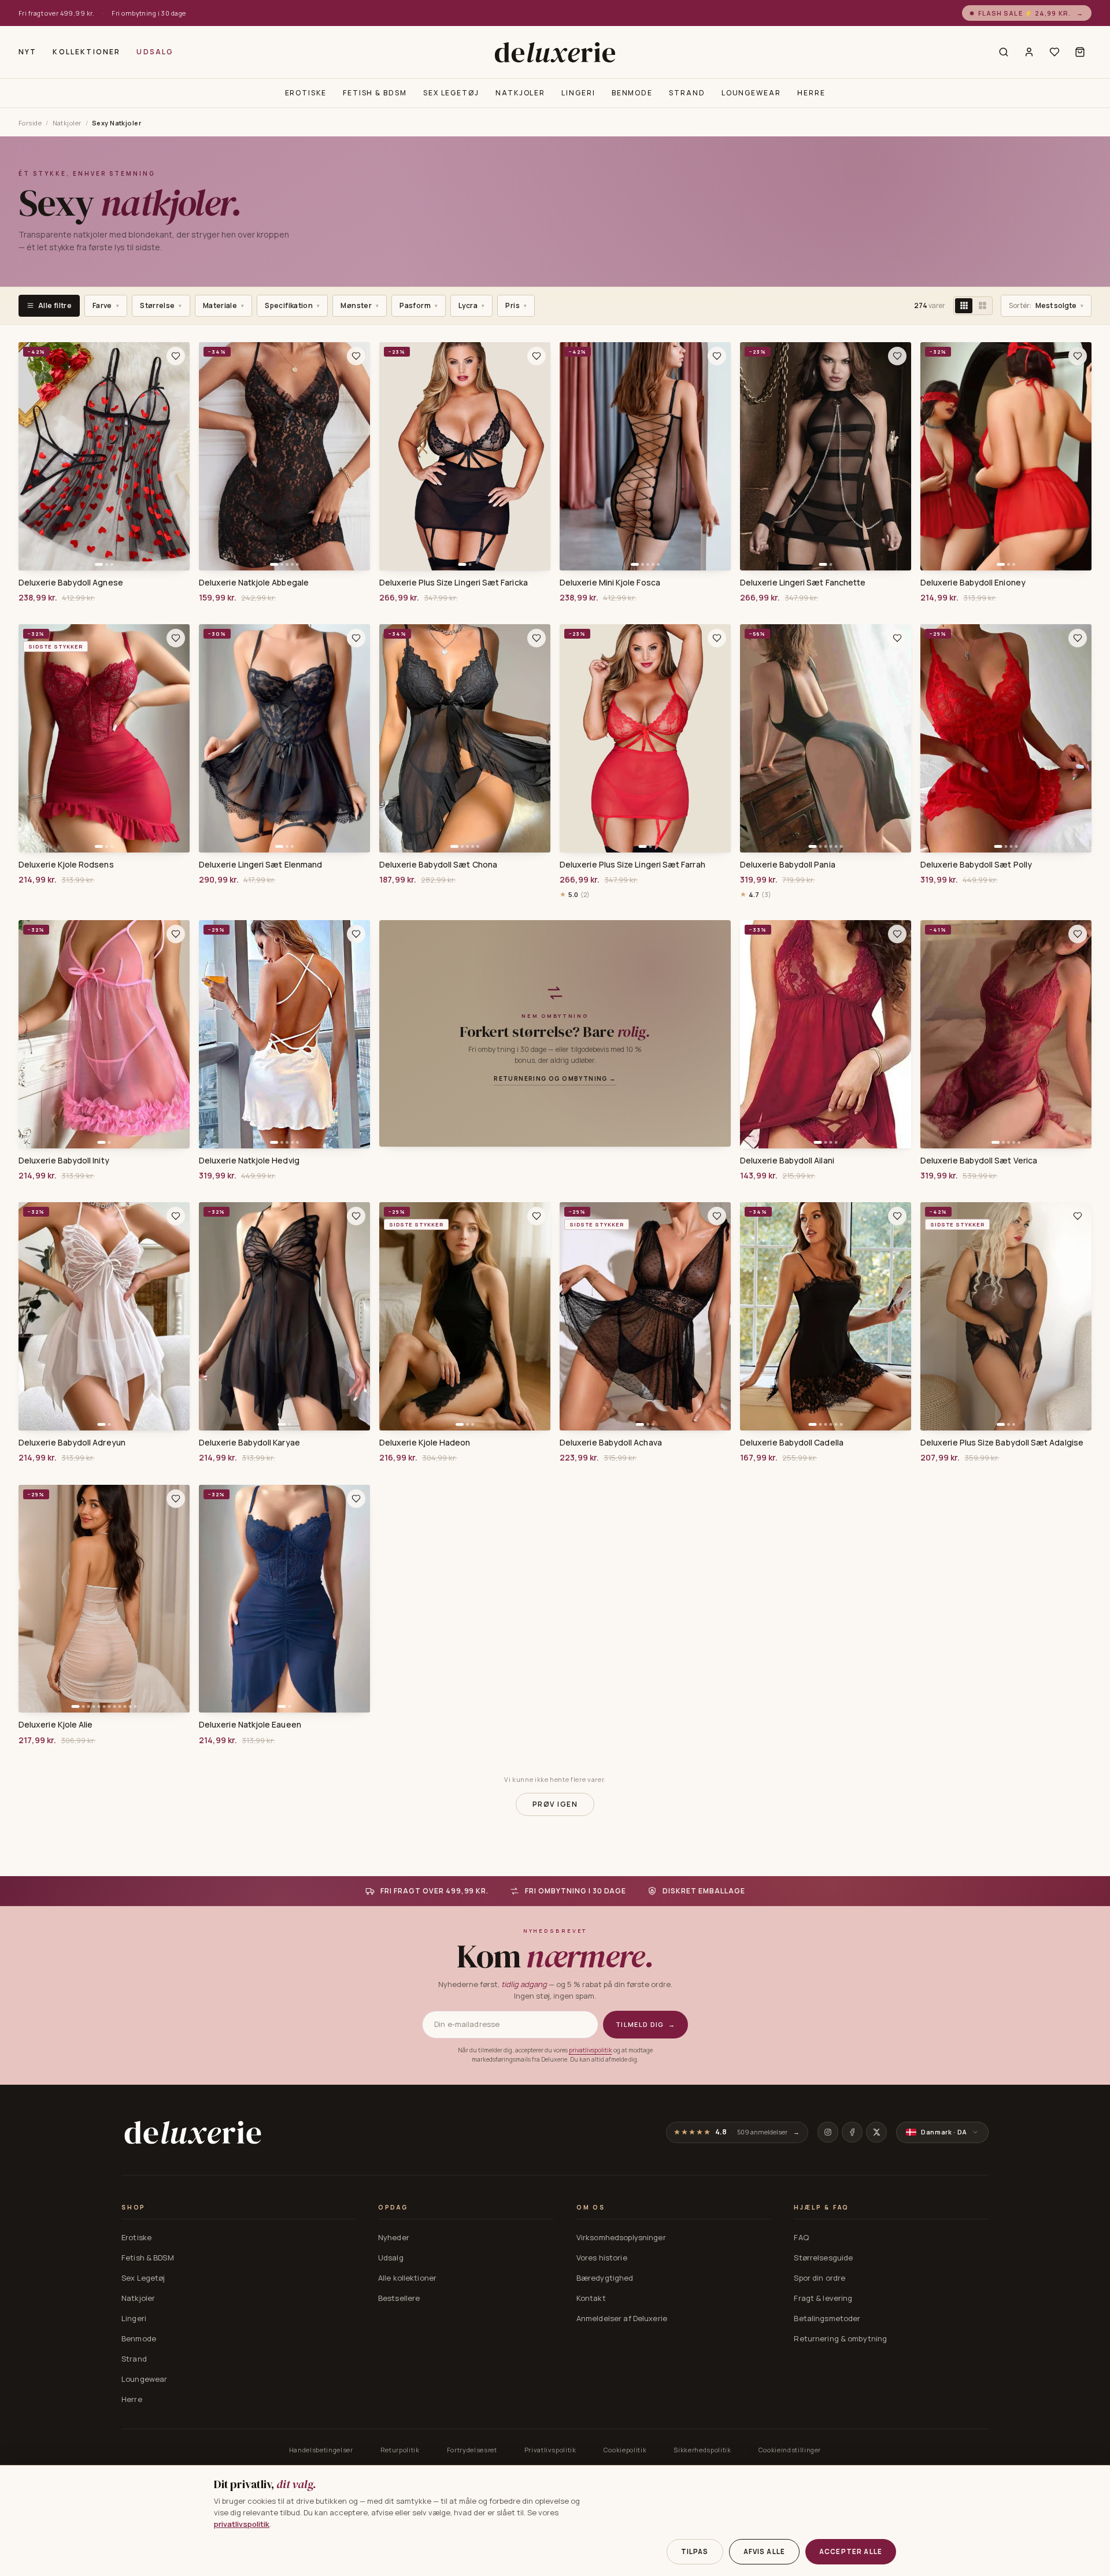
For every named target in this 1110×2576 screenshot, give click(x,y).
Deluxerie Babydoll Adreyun (72, 1443)
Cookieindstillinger (790, 2450)
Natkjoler (520, 93)
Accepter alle (851, 2551)
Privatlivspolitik (550, 2450)
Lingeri (578, 93)
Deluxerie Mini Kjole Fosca (610, 583)
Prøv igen (555, 1804)
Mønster (360, 305)
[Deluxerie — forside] (555, 52)
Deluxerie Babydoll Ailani (787, 1161)
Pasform (419, 305)
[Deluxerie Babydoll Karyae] (284, 1316)
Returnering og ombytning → (555, 1078)
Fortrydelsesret (472, 2450)
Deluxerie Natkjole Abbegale (254, 583)
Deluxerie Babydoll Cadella (792, 1443)
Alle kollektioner (407, 2278)
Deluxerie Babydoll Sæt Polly (976, 865)
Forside (30, 123)
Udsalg (155, 52)
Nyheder (394, 2237)
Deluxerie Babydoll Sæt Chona (438, 865)
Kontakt (591, 2298)
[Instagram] (828, 2132)
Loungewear (751, 93)
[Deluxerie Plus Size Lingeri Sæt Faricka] (465, 456)
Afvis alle (765, 2551)
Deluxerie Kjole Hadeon (425, 1443)
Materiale (224, 305)
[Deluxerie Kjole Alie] (104, 1599)
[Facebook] (852, 2132)
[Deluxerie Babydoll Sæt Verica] (1006, 1034)
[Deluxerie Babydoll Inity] (104, 1034)
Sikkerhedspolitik (702, 2450)
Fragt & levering (823, 2298)
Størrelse (161, 305)
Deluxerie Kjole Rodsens (66, 865)
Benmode (632, 93)
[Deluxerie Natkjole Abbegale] (284, 456)
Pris (516, 305)
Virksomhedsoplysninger (621, 2237)
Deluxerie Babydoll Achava (611, 1443)
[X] (876, 2132)
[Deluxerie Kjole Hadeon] (465, 1316)
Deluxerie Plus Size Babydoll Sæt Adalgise (1002, 1443)
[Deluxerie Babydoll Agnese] (104, 456)
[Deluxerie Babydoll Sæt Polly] (1006, 738)
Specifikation (292, 305)
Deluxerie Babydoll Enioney (973, 583)
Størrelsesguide (823, 2258)
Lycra (471, 305)
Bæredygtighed (605, 2278)
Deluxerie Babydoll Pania (788, 865)
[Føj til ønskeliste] (176, 356)
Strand (687, 93)
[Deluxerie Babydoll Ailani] (826, 1034)
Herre (811, 93)
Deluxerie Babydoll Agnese (71, 583)
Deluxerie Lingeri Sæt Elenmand (260, 865)
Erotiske (306, 93)
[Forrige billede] (31, 456)
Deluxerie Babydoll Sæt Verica (979, 1161)
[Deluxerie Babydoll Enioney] (1006, 456)
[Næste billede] (177, 456)
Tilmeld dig (645, 2024)
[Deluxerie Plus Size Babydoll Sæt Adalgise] (1006, 1316)
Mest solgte (1046, 305)
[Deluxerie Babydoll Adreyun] (104, 1316)
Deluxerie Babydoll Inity (64, 1161)
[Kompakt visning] (964, 306)
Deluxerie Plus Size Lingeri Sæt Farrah (632, 865)
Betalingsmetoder (827, 2318)
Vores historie (602, 2258)
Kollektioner (86, 52)
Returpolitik (400, 2450)
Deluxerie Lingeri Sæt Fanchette (803, 583)
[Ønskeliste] (1054, 52)
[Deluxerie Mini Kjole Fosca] (645, 456)
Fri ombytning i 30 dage (149, 13)
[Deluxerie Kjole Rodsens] (104, 738)
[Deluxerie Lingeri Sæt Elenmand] (284, 738)
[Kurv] (1080, 52)
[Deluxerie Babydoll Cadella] (826, 1316)
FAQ (801, 2237)
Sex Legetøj (451, 93)
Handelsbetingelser (321, 2450)
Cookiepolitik (625, 2450)
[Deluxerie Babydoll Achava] (645, 1316)
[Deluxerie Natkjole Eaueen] (284, 1599)
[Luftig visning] (982, 306)
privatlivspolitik (591, 2050)
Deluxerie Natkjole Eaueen (250, 1725)
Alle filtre (55, 305)
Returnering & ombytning (840, 2338)
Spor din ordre (819, 2278)
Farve (106, 305)
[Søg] (1004, 52)
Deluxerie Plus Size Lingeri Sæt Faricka (454, 583)
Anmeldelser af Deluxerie (622, 2318)
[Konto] (1029, 52)
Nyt (27, 52)
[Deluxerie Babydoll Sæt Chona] (465, 738)
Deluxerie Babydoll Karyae (249, 1443)
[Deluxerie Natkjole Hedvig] (284, 1034)
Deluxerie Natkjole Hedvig (249, 1161)
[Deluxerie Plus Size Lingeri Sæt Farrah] (645, 738)
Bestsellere (399, 2298)
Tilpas (695, 2551)
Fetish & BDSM (375, 93)
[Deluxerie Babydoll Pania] (826, 738)
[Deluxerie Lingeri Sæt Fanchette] (826, 456)
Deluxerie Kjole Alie (55, 1725)
